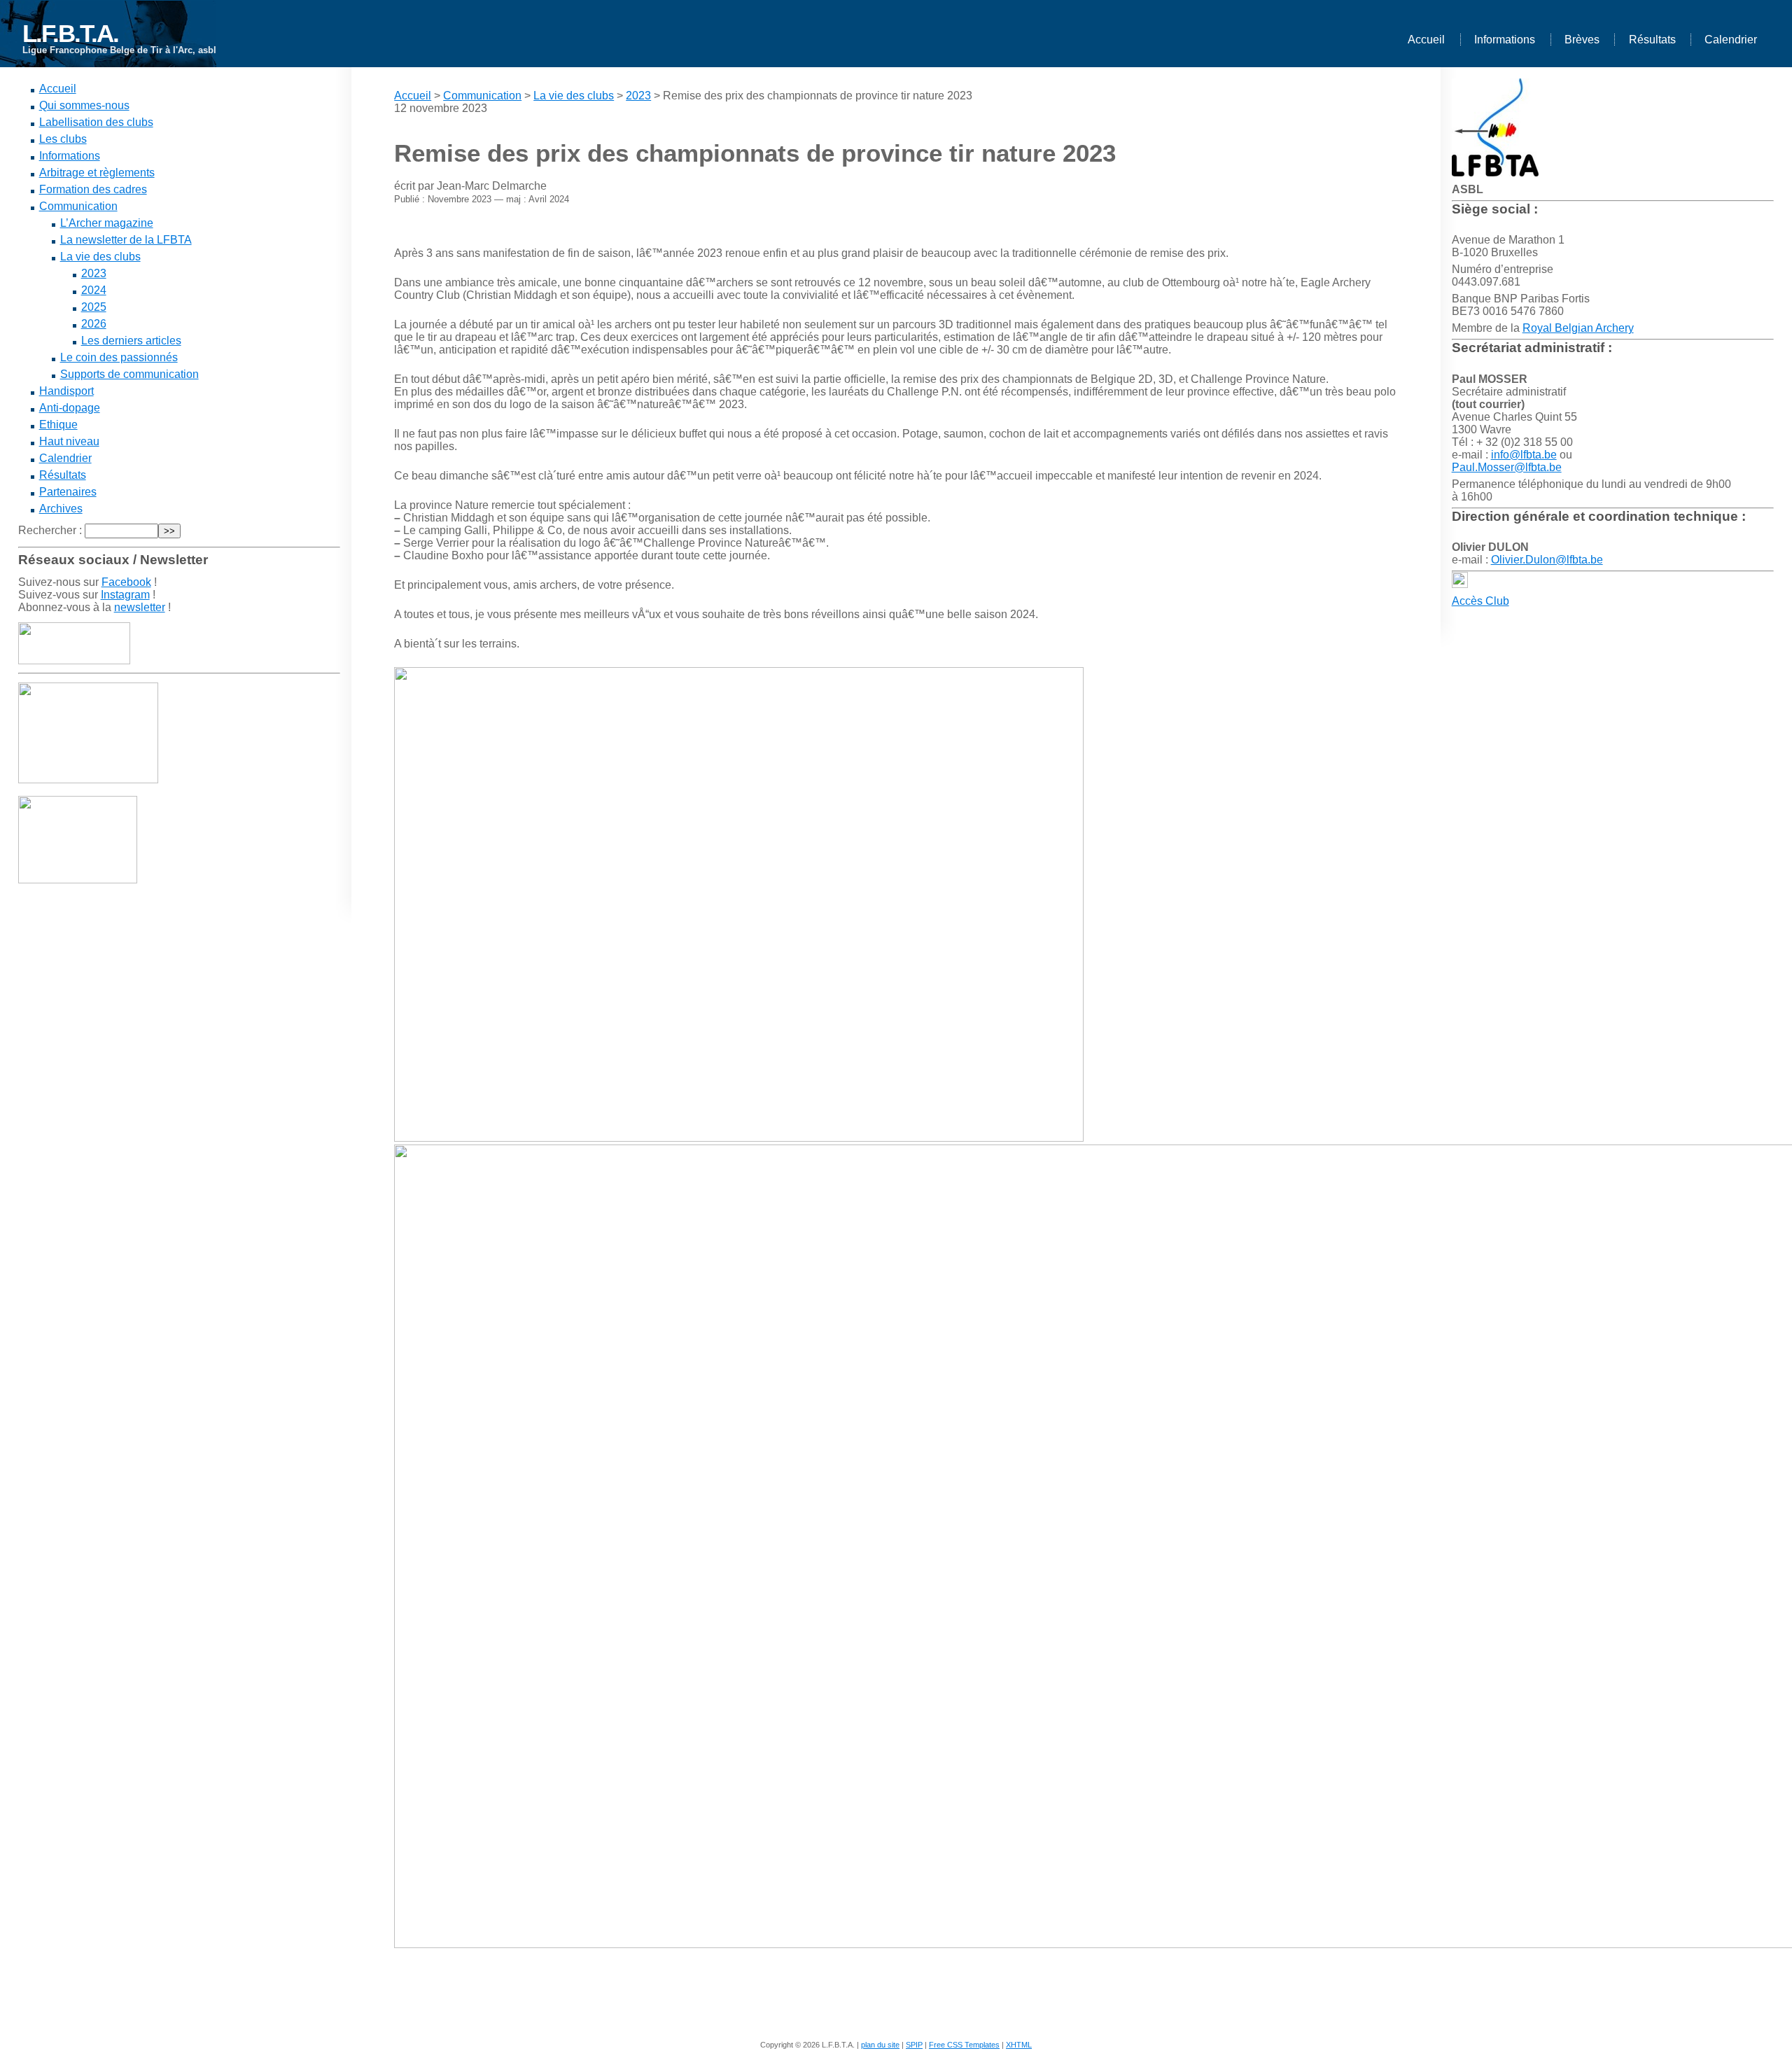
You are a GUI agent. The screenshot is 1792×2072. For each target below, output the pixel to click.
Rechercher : (50, 530)
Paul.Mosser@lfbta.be (1507, 467)
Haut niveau (69, 441)
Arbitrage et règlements (97, 173)
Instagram (125, 595)
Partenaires (68, 492)
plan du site (880, 2045)
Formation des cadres (93, 189)
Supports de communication (129, 374)
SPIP (914, 2045)
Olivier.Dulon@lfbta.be (1547, 560)
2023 (94, 273)
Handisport (66, 391)
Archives (61, 509)
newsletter (140, 607)
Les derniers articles (131, 341)
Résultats (1652, 40)
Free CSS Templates (964, 2045)
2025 (94, 307)
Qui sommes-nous (84, 105)
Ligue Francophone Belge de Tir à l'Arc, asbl (119, 50)
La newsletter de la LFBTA (126, 240)
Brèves (1582, 40)
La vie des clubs (100, 257)
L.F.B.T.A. (70, 33)
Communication (78, 206)
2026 (94, 324)
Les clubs (63, 139)
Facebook (126, 582)
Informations (1505, 40)
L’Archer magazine (107, 223)
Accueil (1426, 40)
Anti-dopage (70, 408)
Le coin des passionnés (119, 357)
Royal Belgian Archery (1578, 328)
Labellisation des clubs (96, 122)
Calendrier (1731, 40)
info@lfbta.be (1524, 455)
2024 (94, 290)
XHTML (1019, 2045)
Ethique (58, 425)
